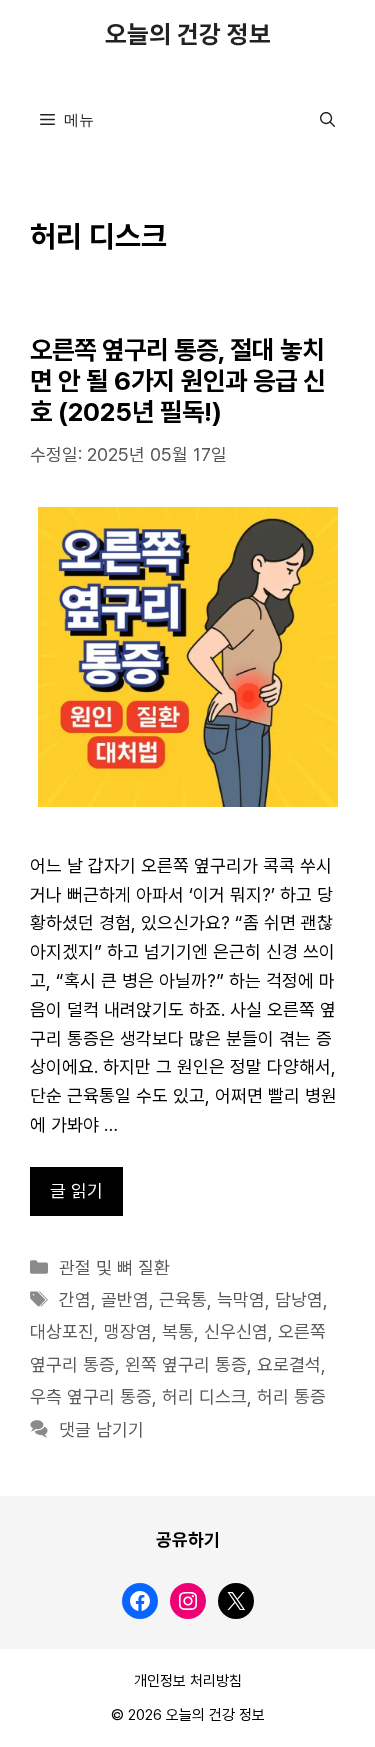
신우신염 (236, 1332)
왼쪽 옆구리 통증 (186, 1365)
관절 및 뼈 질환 (114, 1268)
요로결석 (289, 1365)
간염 (75, 1300)
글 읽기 (76, 1191)
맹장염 (128, 1332)
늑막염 (241, 1300)
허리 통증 (291, 1397)
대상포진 (62, 1332)
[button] (327, 120)
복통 (178, 1332)
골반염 (125, 1300)
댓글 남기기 (101, 1430)
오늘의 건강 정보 (188, 35)
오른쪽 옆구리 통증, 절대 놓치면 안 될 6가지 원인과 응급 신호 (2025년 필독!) (177, 382)
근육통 (183, 1300)
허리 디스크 (204, 1397)
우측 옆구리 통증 (91, 1397)
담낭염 (299, 1300)
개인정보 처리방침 (188, 1681)
